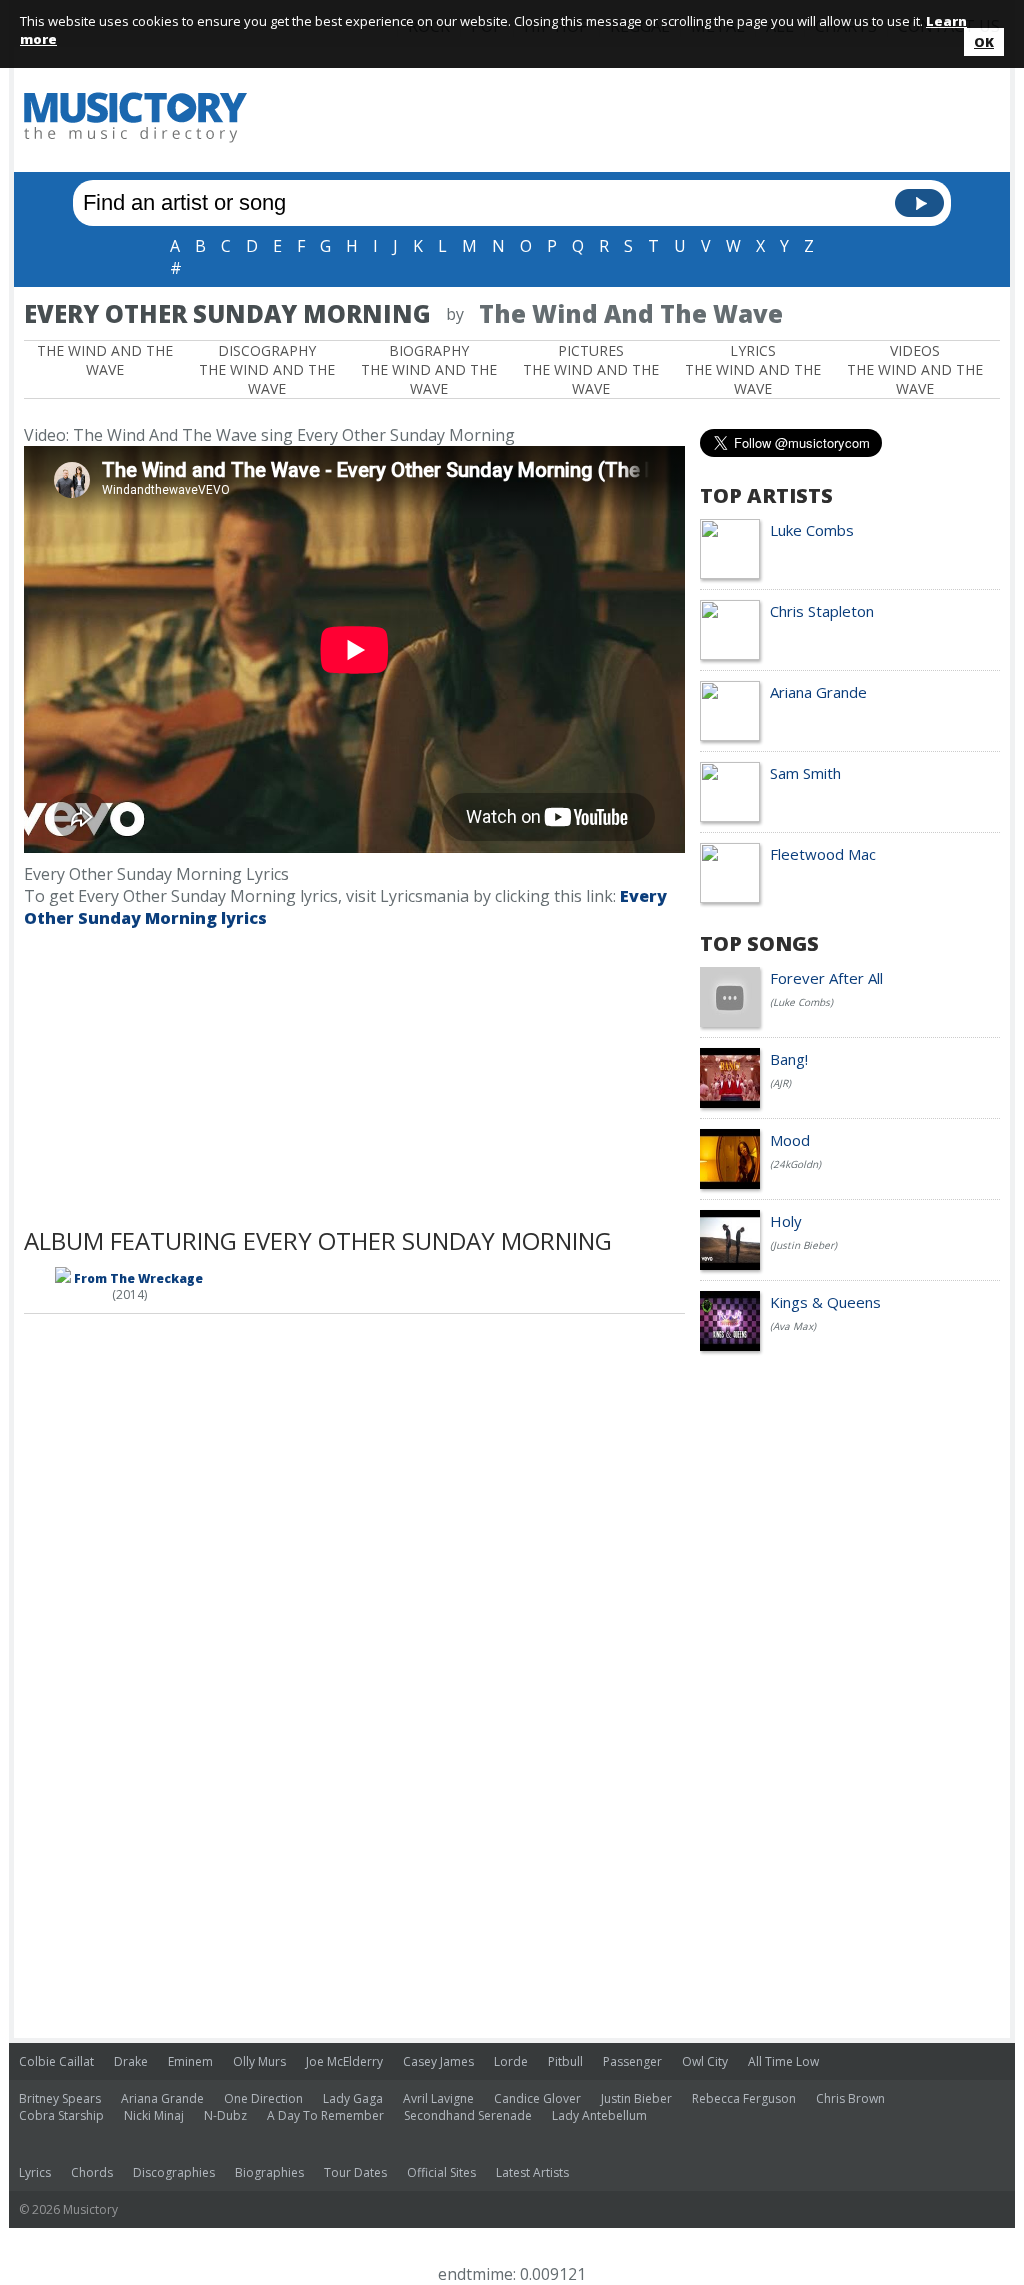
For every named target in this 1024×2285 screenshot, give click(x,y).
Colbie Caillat (56, 2061)
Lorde (511, 2061)
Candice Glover (537, 2098)
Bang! (789, 1059)
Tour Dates (355, 2172)
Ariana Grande (818, 692)
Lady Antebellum (599, 2115)
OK (984, 42)
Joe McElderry (344, 2061)
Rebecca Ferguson (744, 2098)
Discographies (174, 2172)
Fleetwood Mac (823, 854)
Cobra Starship (61, 2115)
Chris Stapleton (822, 611)
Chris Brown (850, 2098)
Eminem (190, 2061)
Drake (131, 2061)
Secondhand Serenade (468, 2115)
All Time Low (783, 2061)
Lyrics (35, 2172)
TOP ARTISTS (766, 495)
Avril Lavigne (438, 2098)
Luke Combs (812, 530)
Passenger (632, 2061)
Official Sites (441, 2172)
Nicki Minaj (154, 2115)
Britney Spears (60, 2098)
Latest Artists (532, 2172)
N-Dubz (225, 2115)
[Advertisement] (636, 117)
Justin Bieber (636, 2098)
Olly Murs (259, 2061)
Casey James (438, 2061)
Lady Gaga (353, 2098)
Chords (92, 2172)
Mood (790, 1140)
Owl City (705, 2061)
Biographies (269, 2172)
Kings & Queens (825, 1302)
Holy (786, 1221)
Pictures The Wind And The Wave (591, 369)
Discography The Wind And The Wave (267, 369)
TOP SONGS (759, 943)
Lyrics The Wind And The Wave (753, 369)
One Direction (263, 2098)
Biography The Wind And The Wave (429, 369)
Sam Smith (805, 773)
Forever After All (826, 978)
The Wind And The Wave (105, 360)
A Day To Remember (325, 2115)
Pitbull (565, 2061)
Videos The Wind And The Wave (915, 369)
